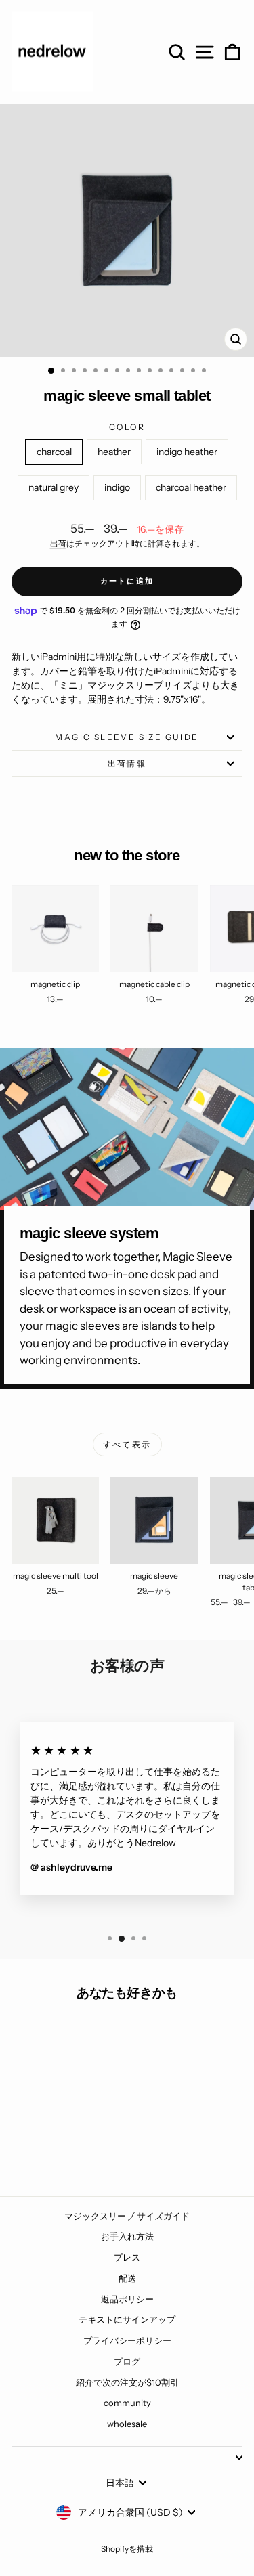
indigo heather (187, 452)
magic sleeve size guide (127, 737)
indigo (117, 487)
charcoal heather (191, 487)
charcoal (54, 452)
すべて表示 (127, 1444)
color (127, 427)
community (127, 2403)
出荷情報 (127, 763)
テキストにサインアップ (127, 2319)
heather (114, 452)
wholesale (127, 2424)
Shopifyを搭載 (127, 2549)
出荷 (58, 543)
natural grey (54, 487)
